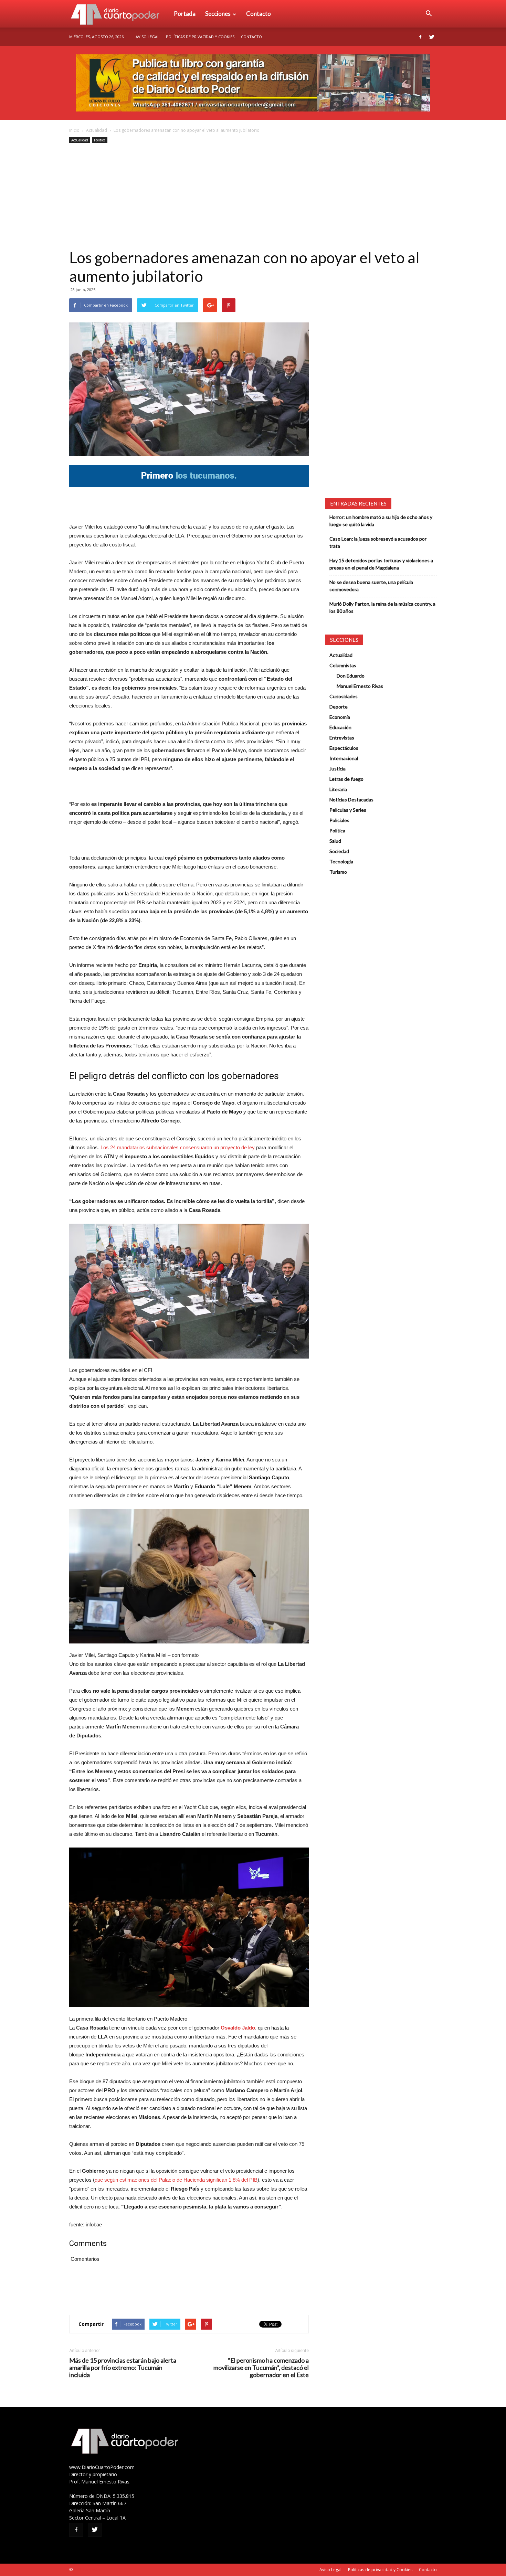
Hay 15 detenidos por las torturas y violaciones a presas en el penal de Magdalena (381, 564)
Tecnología (341, 861)
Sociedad (339, 851)
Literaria (338, 789)
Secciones (218, 14)
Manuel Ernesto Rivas (360, 686)
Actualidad (97, 130)
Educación (340, 727)
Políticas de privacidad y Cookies (200, 37)
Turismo (338, 872)
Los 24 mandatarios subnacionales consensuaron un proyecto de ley (178, 1147)
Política (100, 140)
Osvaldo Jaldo (238, 2028)
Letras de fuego (346, 779)
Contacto (259, 14)
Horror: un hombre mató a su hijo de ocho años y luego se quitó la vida (381, 521)
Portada (185, 14)
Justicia (338, 769)
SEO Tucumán (87, 2570)
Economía (340, 717)
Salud (335, 841)
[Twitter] (432, 37)
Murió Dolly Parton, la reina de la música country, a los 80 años (382, 607)
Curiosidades (344, 696)
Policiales (339, 820)
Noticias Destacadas (351, 800)
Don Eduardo (351, 676)
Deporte (339, 707)
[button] (429, 14)
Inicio (74, 130)
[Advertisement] (253, 196)
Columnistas (343, 665)
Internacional (344, 758)
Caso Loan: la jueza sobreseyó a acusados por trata (378, 542)
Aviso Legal (147, 37)
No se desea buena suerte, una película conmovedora (371, 586)
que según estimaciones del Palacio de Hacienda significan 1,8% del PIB (176, 2180)
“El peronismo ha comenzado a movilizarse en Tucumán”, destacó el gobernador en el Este (261, 2368)
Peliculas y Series (348, 810)
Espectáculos (344, 748)
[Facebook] (420, 37)
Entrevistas (342, 738)
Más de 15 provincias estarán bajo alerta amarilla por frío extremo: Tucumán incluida (123, 2368)
